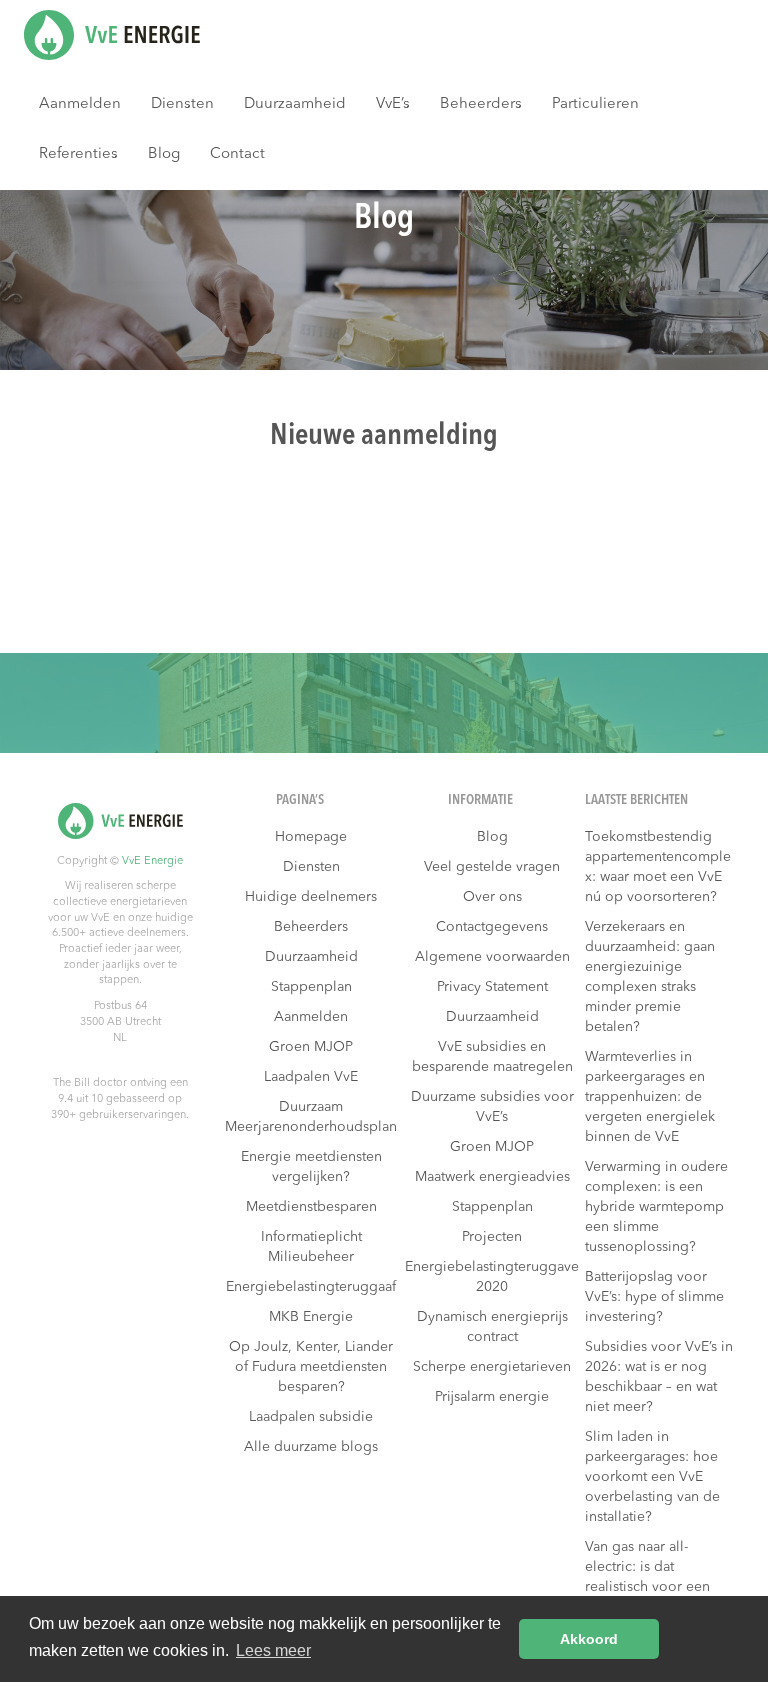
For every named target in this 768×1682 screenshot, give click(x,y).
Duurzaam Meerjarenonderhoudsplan (311, 1117)
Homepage (311, 837)
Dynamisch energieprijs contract (492, 1327)
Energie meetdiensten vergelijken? (311, 1167)
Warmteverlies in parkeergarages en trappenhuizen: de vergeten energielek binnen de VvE (650, 1097)
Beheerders (481, 104)
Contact (237, 154)
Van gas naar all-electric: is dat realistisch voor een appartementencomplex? (658, 1587)
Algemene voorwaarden (492, 957)
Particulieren (595, 104)
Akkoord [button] (589, 1639)
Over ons (492, 897)
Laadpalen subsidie (311, 1417)
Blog (164, 154)
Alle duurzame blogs (311, 1447)
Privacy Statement (492, 987)
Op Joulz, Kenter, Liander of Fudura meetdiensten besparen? (311, 1367)
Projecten (492, 1237)
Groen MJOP (311, 1047)
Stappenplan (311, 987)
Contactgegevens (492, 927)
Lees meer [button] (273, 1650)
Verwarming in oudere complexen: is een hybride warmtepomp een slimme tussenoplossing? (656, 1207)
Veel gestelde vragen (492, 867)
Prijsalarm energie (492, 1397)
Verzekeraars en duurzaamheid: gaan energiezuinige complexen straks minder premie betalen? (650, 977)
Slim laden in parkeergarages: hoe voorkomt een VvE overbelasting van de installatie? (652, 1477)
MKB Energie (311, 1317)
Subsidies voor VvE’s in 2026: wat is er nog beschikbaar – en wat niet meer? (659, 1377)
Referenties (78, 154)
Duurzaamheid (295, 104)
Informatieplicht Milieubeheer (311, 1247)
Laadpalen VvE (311, 1077)
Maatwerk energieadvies (492, 1177)
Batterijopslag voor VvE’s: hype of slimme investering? (654, 1297)
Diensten (182, 104)
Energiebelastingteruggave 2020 (492, 1277)
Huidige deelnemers (311, 897)
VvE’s (393, 104)
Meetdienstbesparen (311, 1207)
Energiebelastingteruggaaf (311, 1287)
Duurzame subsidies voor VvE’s (492, 1107)
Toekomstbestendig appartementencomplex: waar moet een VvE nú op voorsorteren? (658, 867)
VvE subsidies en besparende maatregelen (492, 1057)
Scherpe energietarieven (492, 1367)
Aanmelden (80, 104)
